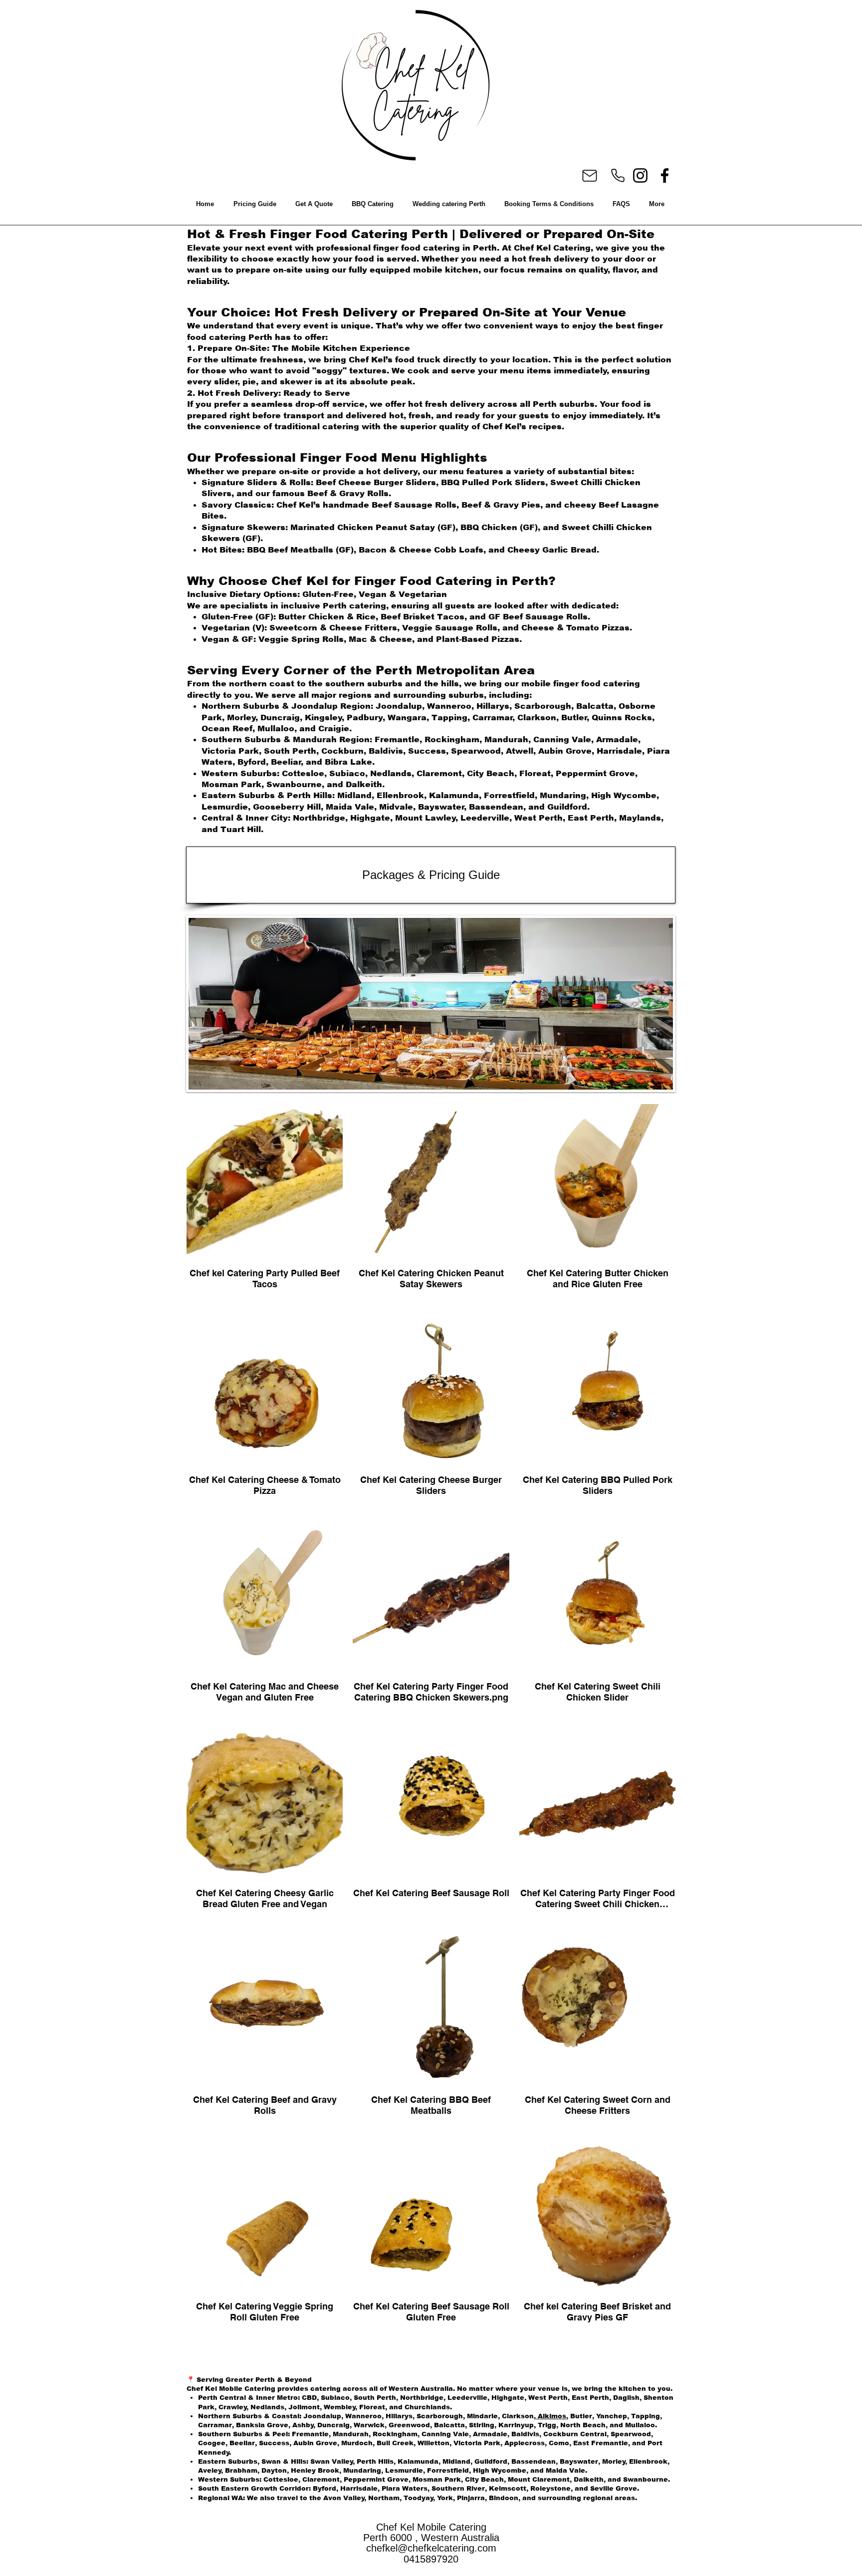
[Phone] (618, 175)
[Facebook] (665, 175)
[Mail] (589, 176)
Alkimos (551, 2416)
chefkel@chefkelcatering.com (431, 2548)
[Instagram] (640, 175)
